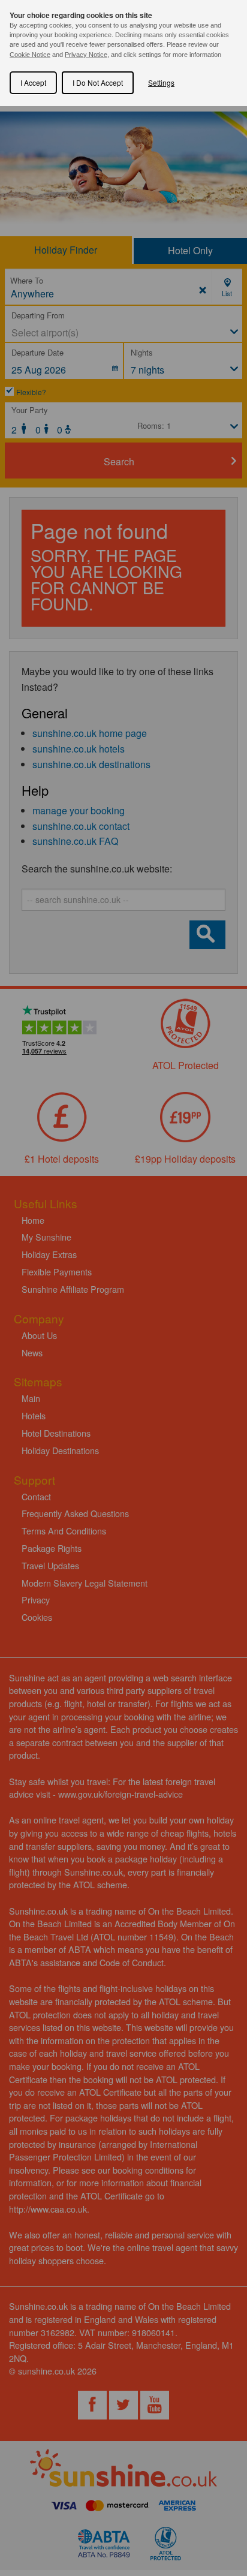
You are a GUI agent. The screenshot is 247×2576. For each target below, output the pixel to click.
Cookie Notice (30, 55)
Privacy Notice (86, 55)
